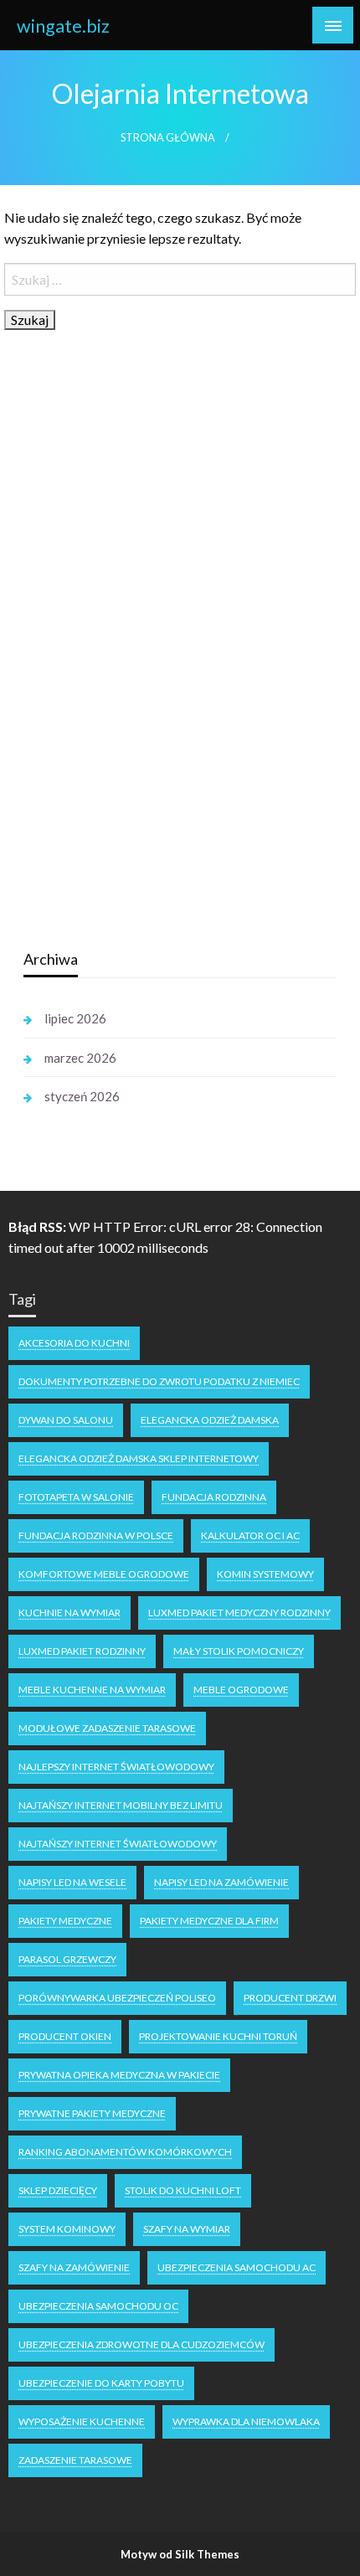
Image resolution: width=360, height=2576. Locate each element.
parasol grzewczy (67, 1959)
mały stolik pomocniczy (239, 1651)
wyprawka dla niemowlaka (246, 2421)
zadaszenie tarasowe (75, 2460)
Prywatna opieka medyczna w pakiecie (119, 2075)
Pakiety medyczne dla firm (209, 1921)
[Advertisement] (149, 671)
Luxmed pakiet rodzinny (82, 1651)
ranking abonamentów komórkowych (125, 2152)
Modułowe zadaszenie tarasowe (107, 1728)
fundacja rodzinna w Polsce (96, 1535)
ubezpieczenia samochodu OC (98, 2306)
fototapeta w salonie (76, 1497)
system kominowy (67, 2229)
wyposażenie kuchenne (82, 2421)
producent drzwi (290, 1998)
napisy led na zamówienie (221, 1882)
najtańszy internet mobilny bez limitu (121, 1805)
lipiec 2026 (75, 1018)
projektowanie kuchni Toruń (218, 2036)
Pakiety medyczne (65, 1921)
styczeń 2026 (82, 1096)
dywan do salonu (66, 1420)
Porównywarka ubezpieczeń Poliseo (117, 1998)
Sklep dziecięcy (58, 2190)
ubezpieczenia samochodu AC (237, 2267)
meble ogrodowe (241, 1690)
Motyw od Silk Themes (180, 2554)
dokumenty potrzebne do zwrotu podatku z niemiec (159, 1381)
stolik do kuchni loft (183, 2190)
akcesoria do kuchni (74, 1343)
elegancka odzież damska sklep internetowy (139, 1458)
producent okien (65, 2036)
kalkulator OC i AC (250, 1535)
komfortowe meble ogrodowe (104, 1574)
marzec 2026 (80, 1058)
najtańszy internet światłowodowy (118, 1844)
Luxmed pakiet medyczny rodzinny (239, 1613)
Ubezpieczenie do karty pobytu (101, 2383)
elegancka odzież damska (210, 1420)
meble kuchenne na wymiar (92, 1690)
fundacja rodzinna (214, 1497)
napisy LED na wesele (72, 1882)
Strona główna (168, 138)
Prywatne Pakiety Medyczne (92, 2113)
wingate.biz (63, 26)
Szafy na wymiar (187, 2229)
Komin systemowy (265, 1574)
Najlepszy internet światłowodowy (116, 1767)
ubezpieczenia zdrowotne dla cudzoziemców (141, 2344)
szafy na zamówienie (74, 2267)
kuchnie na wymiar (69, 1613)
